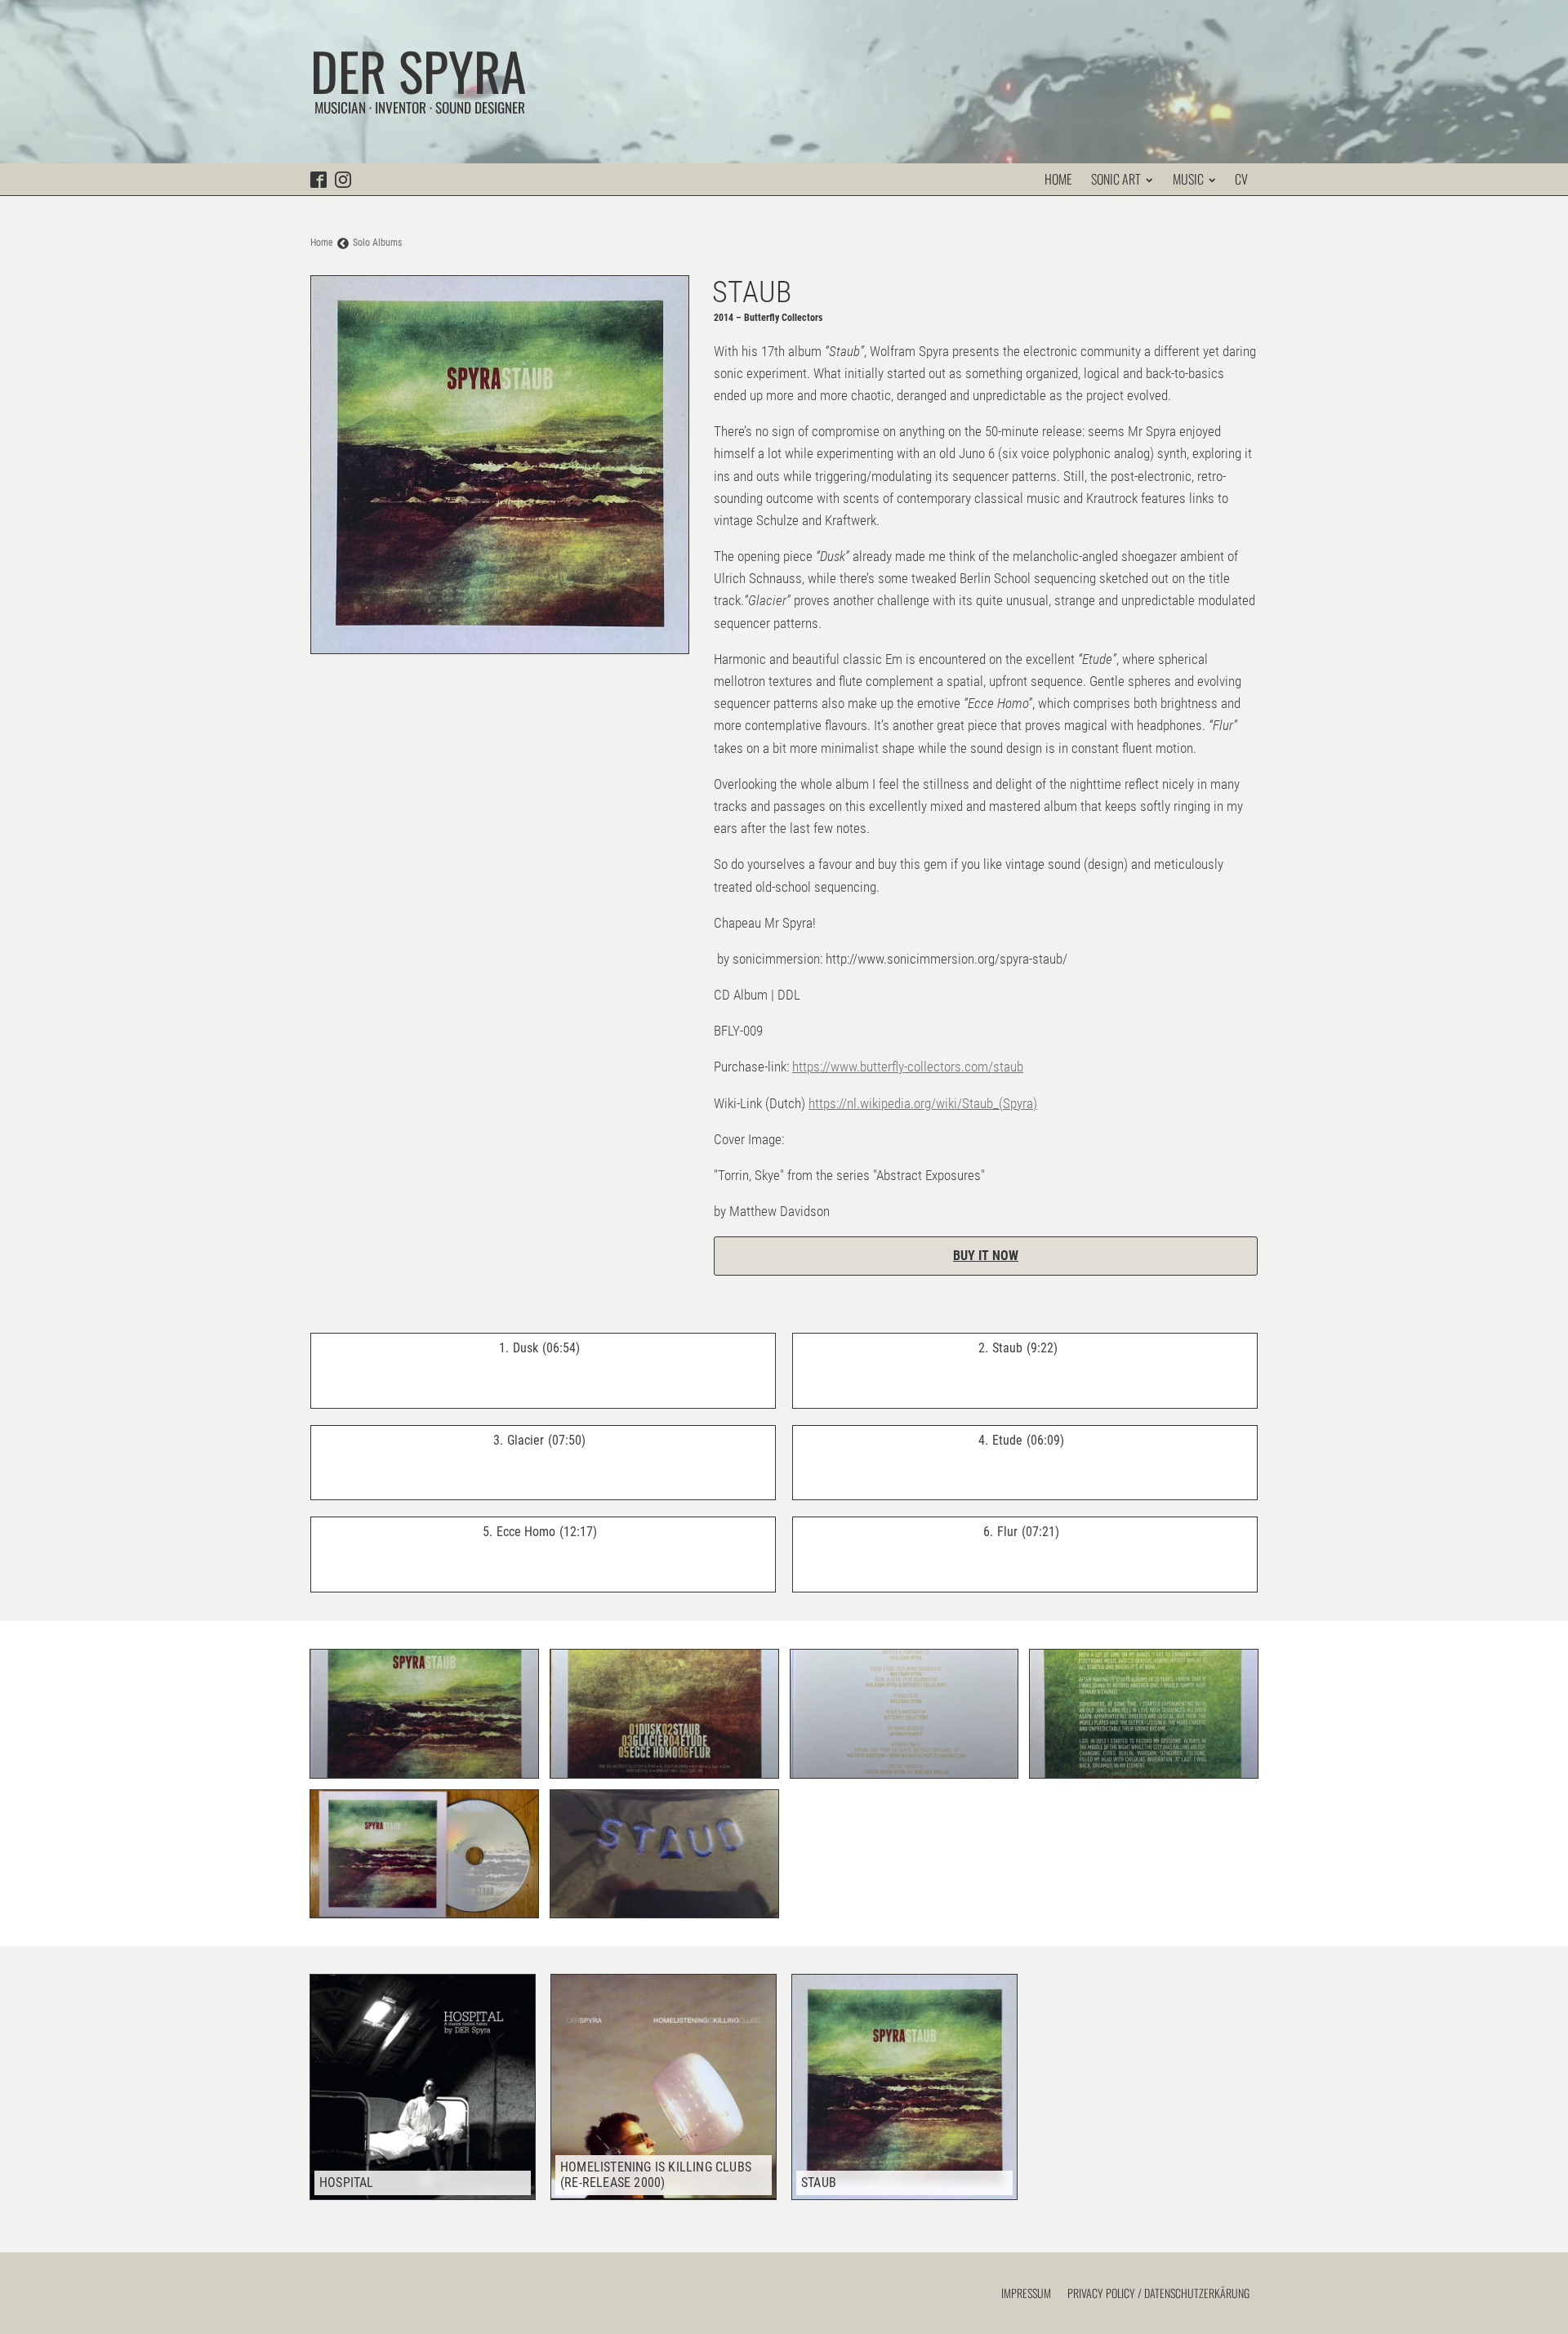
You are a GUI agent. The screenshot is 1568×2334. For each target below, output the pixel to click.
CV (1241, 179)
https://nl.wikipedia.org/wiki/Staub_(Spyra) (923, 1103)
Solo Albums (377, 243)
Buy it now (986, 1256)
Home (1058, 179)
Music (1188, 179)
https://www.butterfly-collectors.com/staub (908, 1067)
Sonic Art (1116, 179)
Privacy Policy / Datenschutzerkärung (1158, 2293)
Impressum (1026, 2293)
